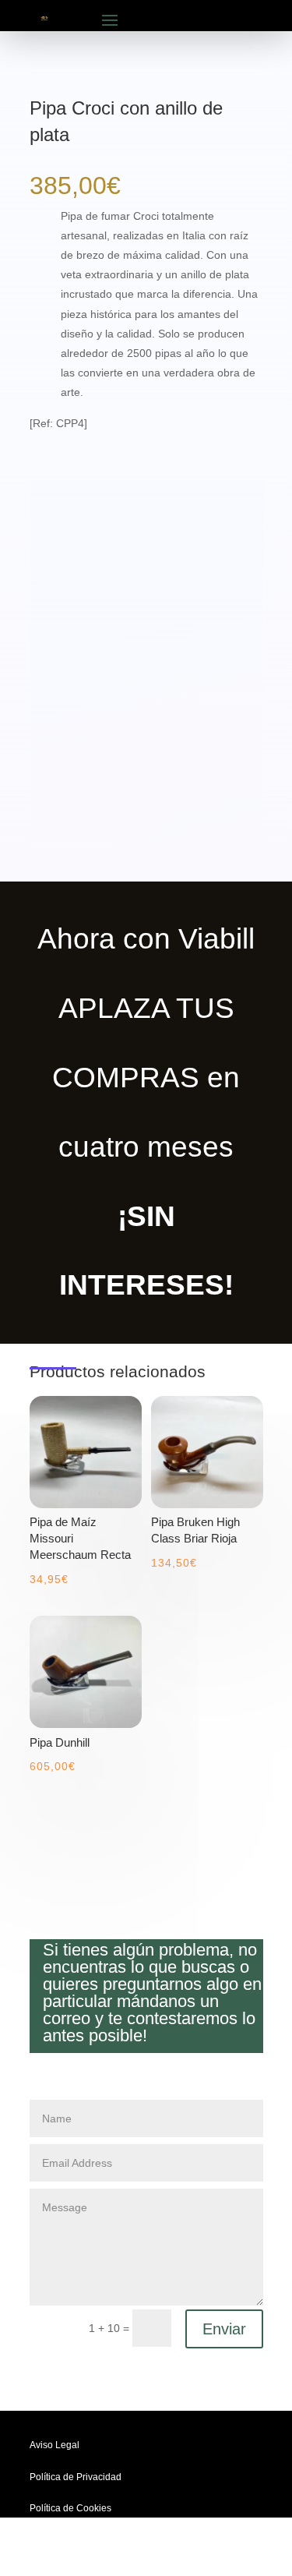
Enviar (224, 2329)
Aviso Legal (55, 2445)
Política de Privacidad (76, 2477)
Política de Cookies (70, 2508)
